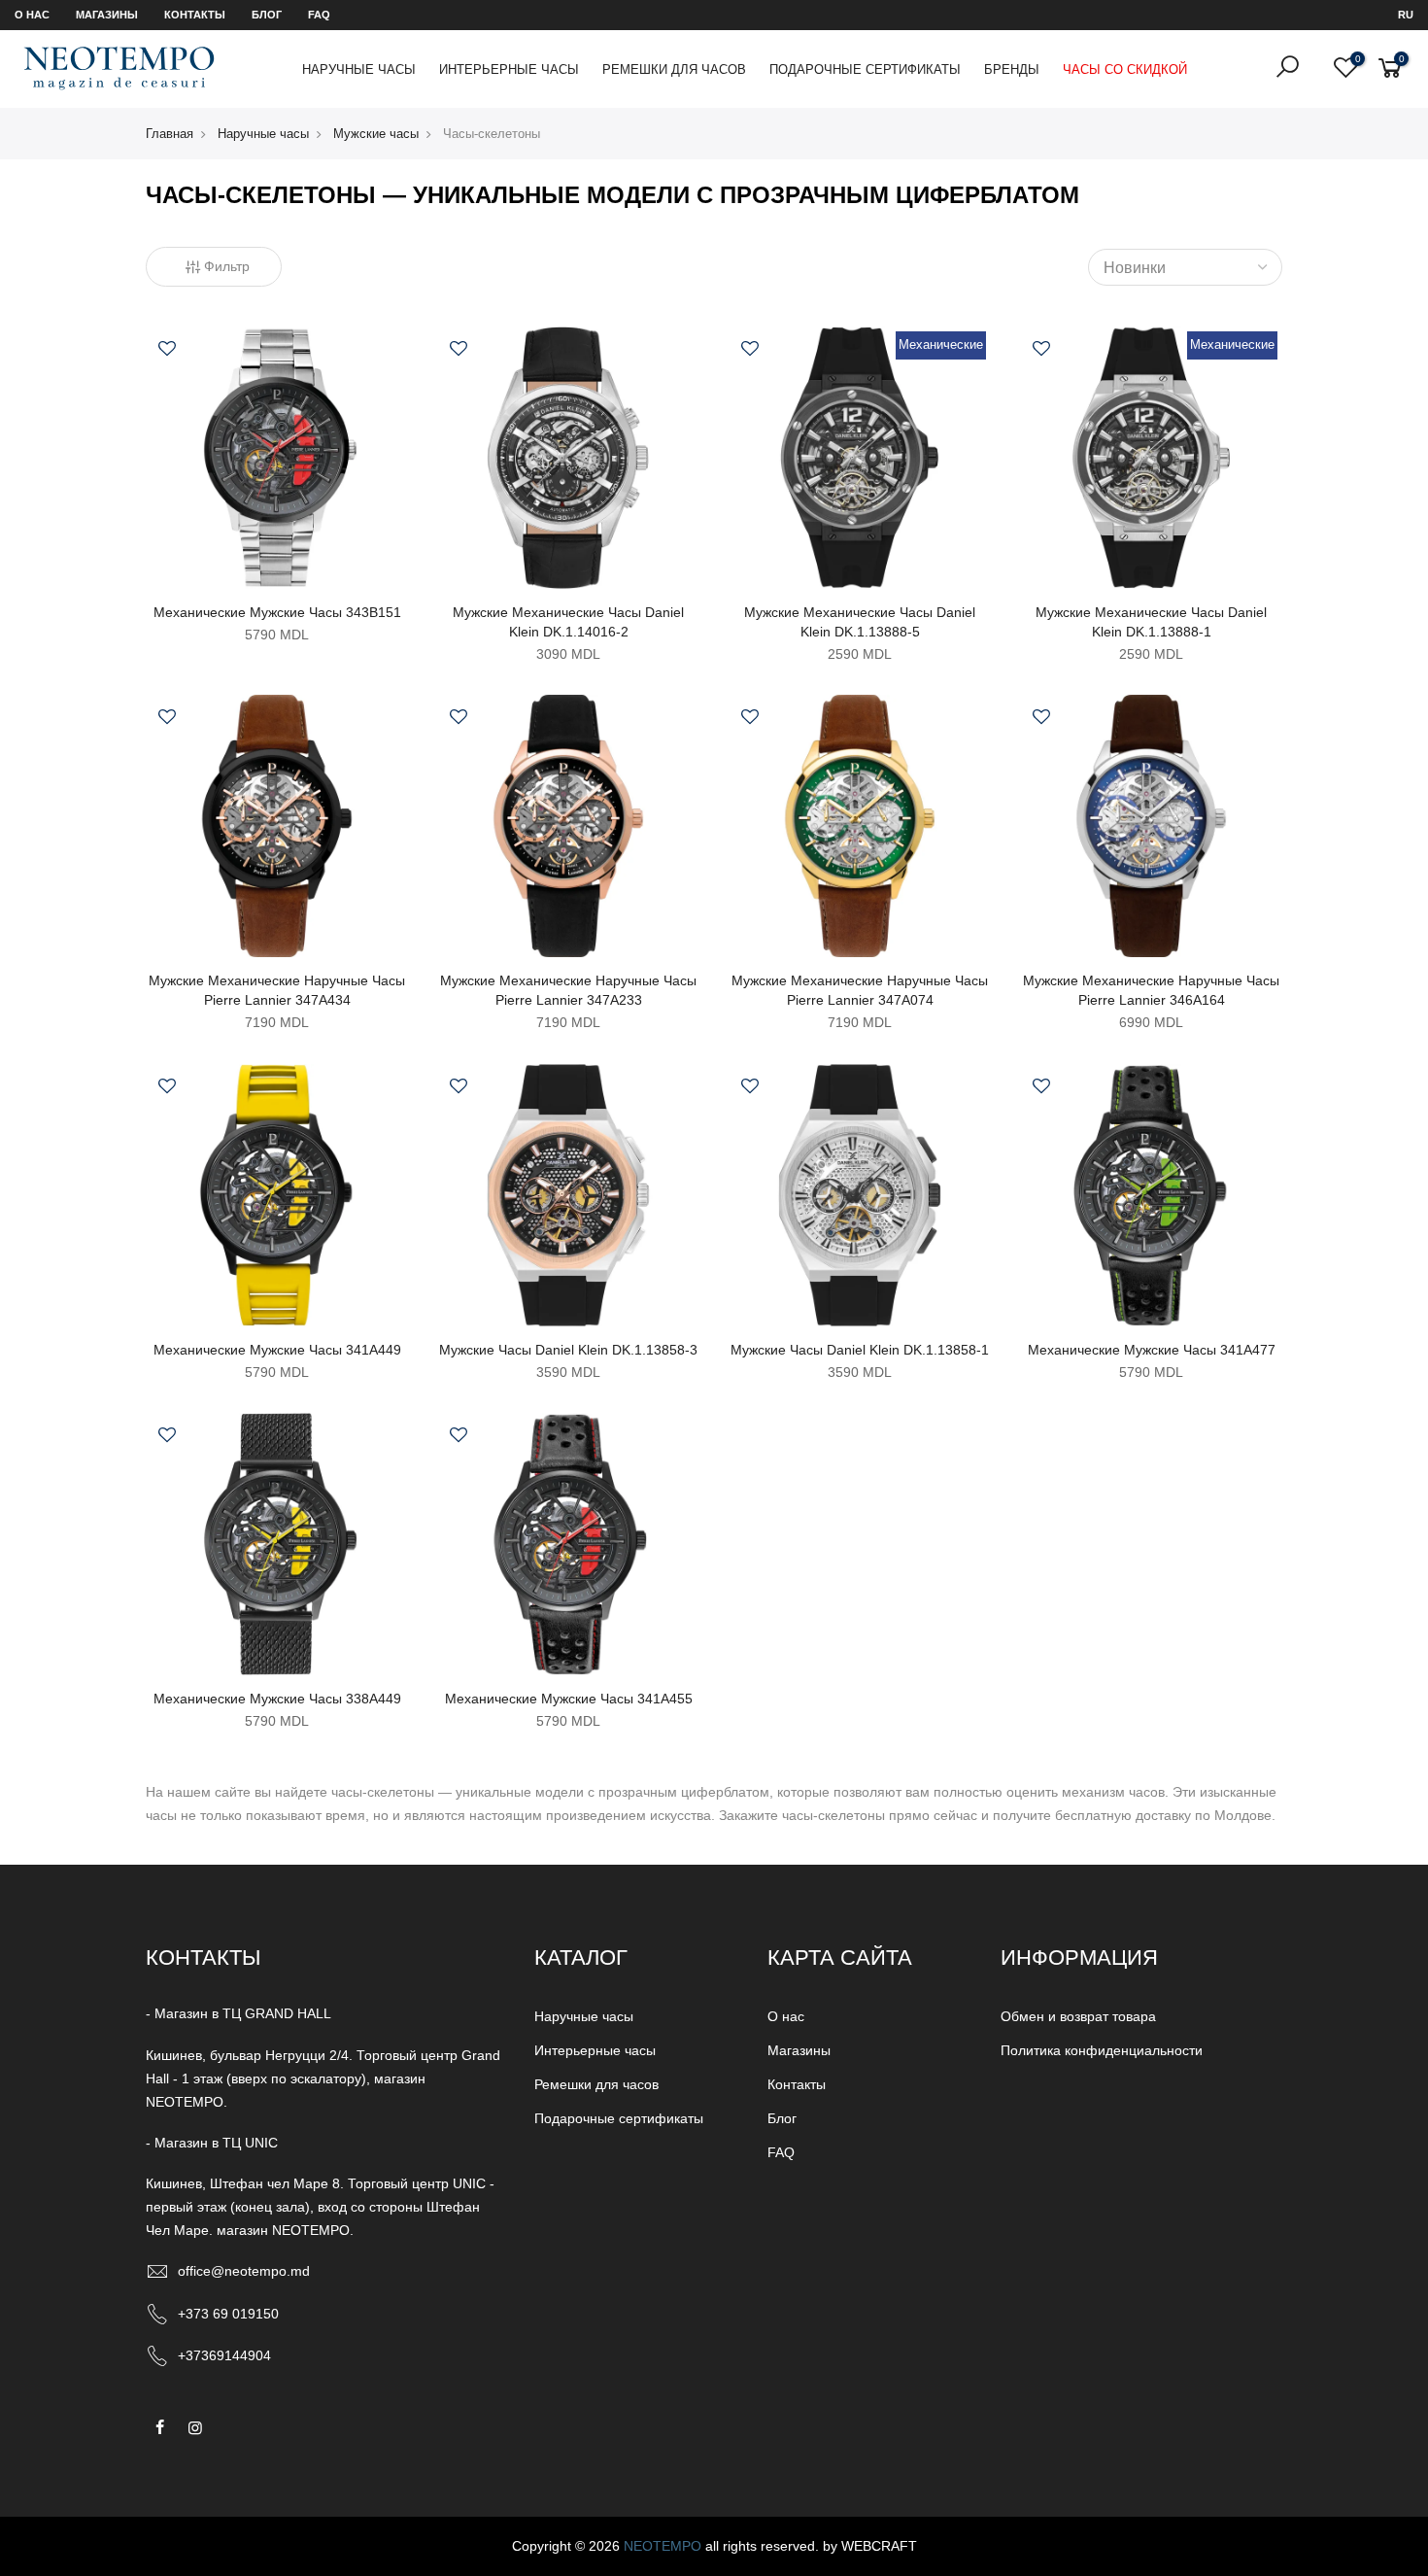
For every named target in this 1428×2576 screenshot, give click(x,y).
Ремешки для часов (674, 69)
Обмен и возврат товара (1078, 2016)
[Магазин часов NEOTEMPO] (119, 68)
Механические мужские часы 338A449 (277, 1699)
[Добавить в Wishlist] (167, 351)
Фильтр (227, 266)
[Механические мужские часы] (277, 457)
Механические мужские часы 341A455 (569, 1699)
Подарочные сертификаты (865, 69)
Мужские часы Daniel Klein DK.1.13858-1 (860, 1350)
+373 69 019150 (228, 2314)
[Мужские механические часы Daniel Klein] (568, 457)
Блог (267, 15)
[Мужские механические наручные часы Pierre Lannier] (277, 825)
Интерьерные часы (509, 69)
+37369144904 (224, 2355)
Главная (170, 134)
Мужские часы (376, 134)
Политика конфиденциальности (1102, 2050)
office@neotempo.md (244, 2271)
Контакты (195, 15)
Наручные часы (359, 69)
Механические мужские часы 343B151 (277, 612)
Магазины (107, 15)
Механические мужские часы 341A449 (277, 1350)
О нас (32, 15)
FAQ (319, 15)
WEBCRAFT (879, 2546)
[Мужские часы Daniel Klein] (568, 1194)
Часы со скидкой (1125, 69)
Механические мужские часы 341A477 (1152, 1350)
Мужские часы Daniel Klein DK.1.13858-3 (568, 1350)
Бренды (1012, 69)
